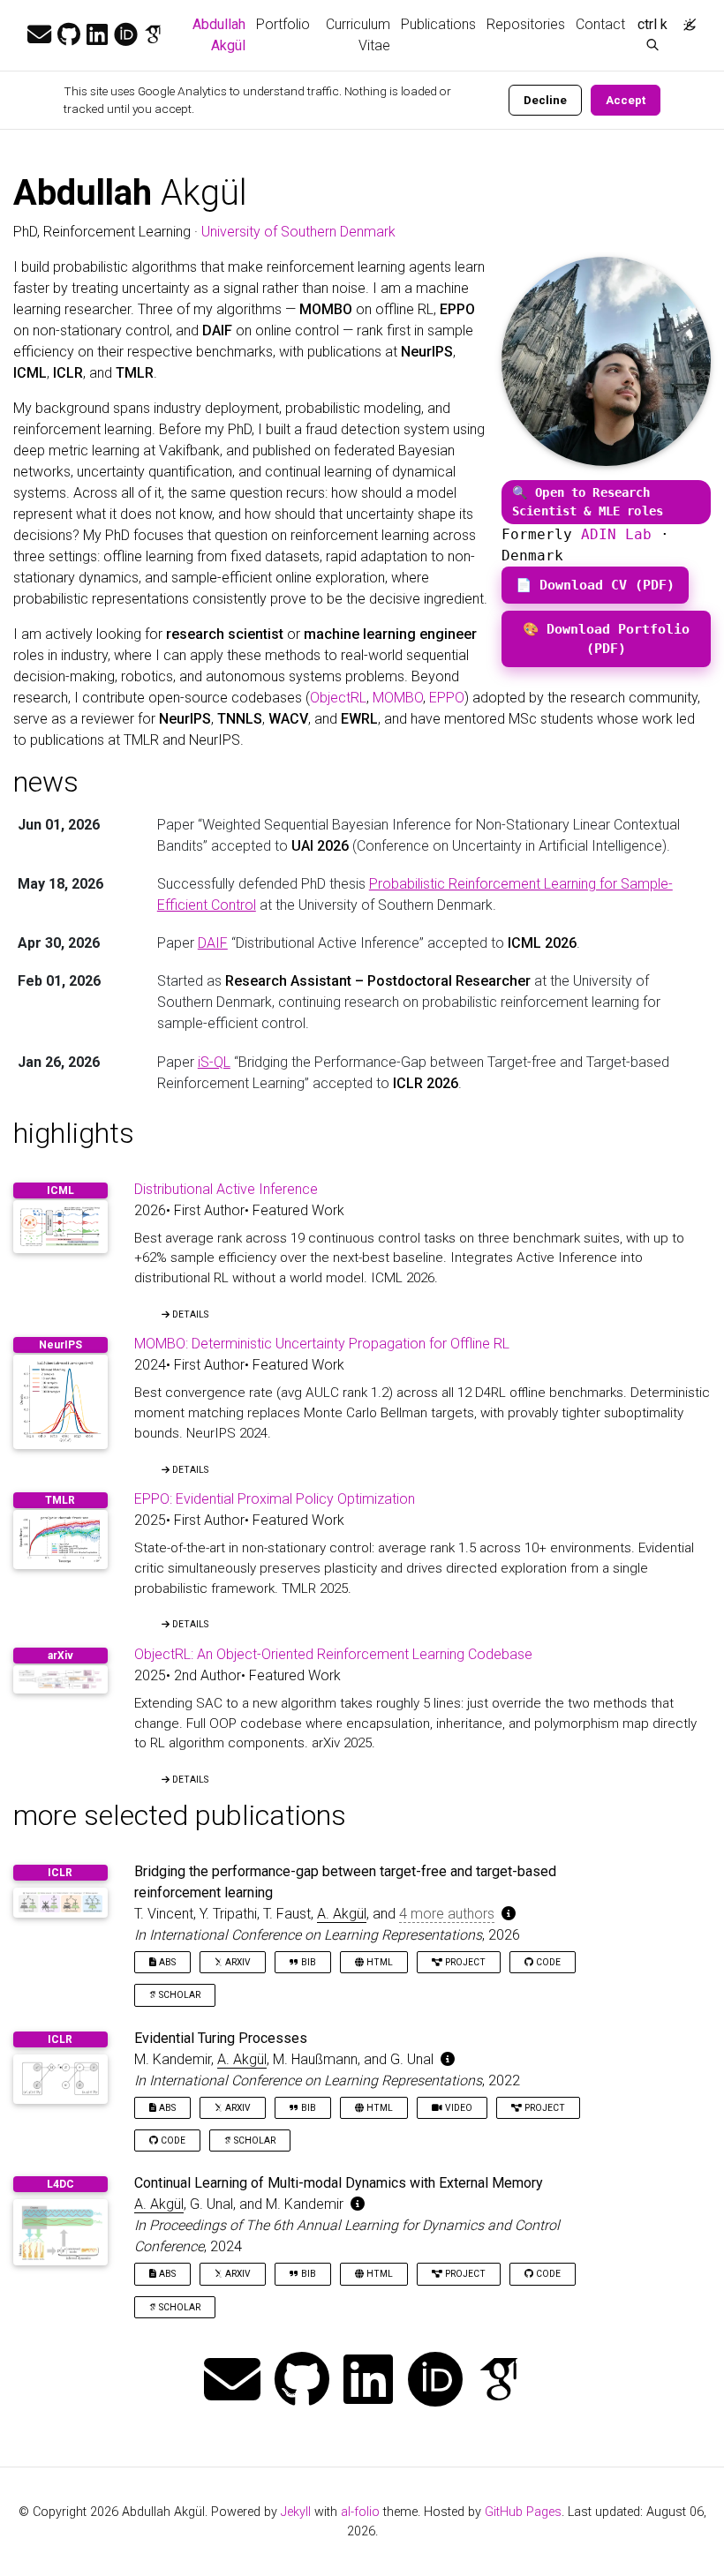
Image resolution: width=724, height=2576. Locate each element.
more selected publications (180, 1815)
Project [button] (464, 1962)
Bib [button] (307, 1962)
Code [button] (547, 1962)
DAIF (213, 943)
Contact (600, 24)
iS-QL (214, 1062)
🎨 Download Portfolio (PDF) (606, 638)
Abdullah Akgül (222, 35)
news (46, 782)
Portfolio (283, 24)
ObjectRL (338, 698)
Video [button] (457, 2108)
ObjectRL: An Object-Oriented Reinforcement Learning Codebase (333, 1654)
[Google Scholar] (153, 35)
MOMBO (398, 698)
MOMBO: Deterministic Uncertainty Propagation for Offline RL (322, 1344)
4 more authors (447, 1914)
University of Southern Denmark (298, 232)
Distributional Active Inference (226, 1189)
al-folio (360, 2512)
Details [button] (189, 1314)
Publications (438, 24)
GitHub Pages (523, 2512)
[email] (39, 35)
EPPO (447, 698)
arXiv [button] (237, 1962)
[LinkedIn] (97, 35)
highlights (74, 1133)
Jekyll (296, 2512)
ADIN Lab (616, 534)
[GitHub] (69, 35)
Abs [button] (166, 1962)
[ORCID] (126, 35)
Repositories (526, 24)
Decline (545, 100)
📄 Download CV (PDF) (595, 585)
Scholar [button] (178, 1995)
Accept (626, 100)
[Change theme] (685, 19)
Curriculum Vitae (358, 35)
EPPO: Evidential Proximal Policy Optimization (275, 1499)
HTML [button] (378, 1962)
